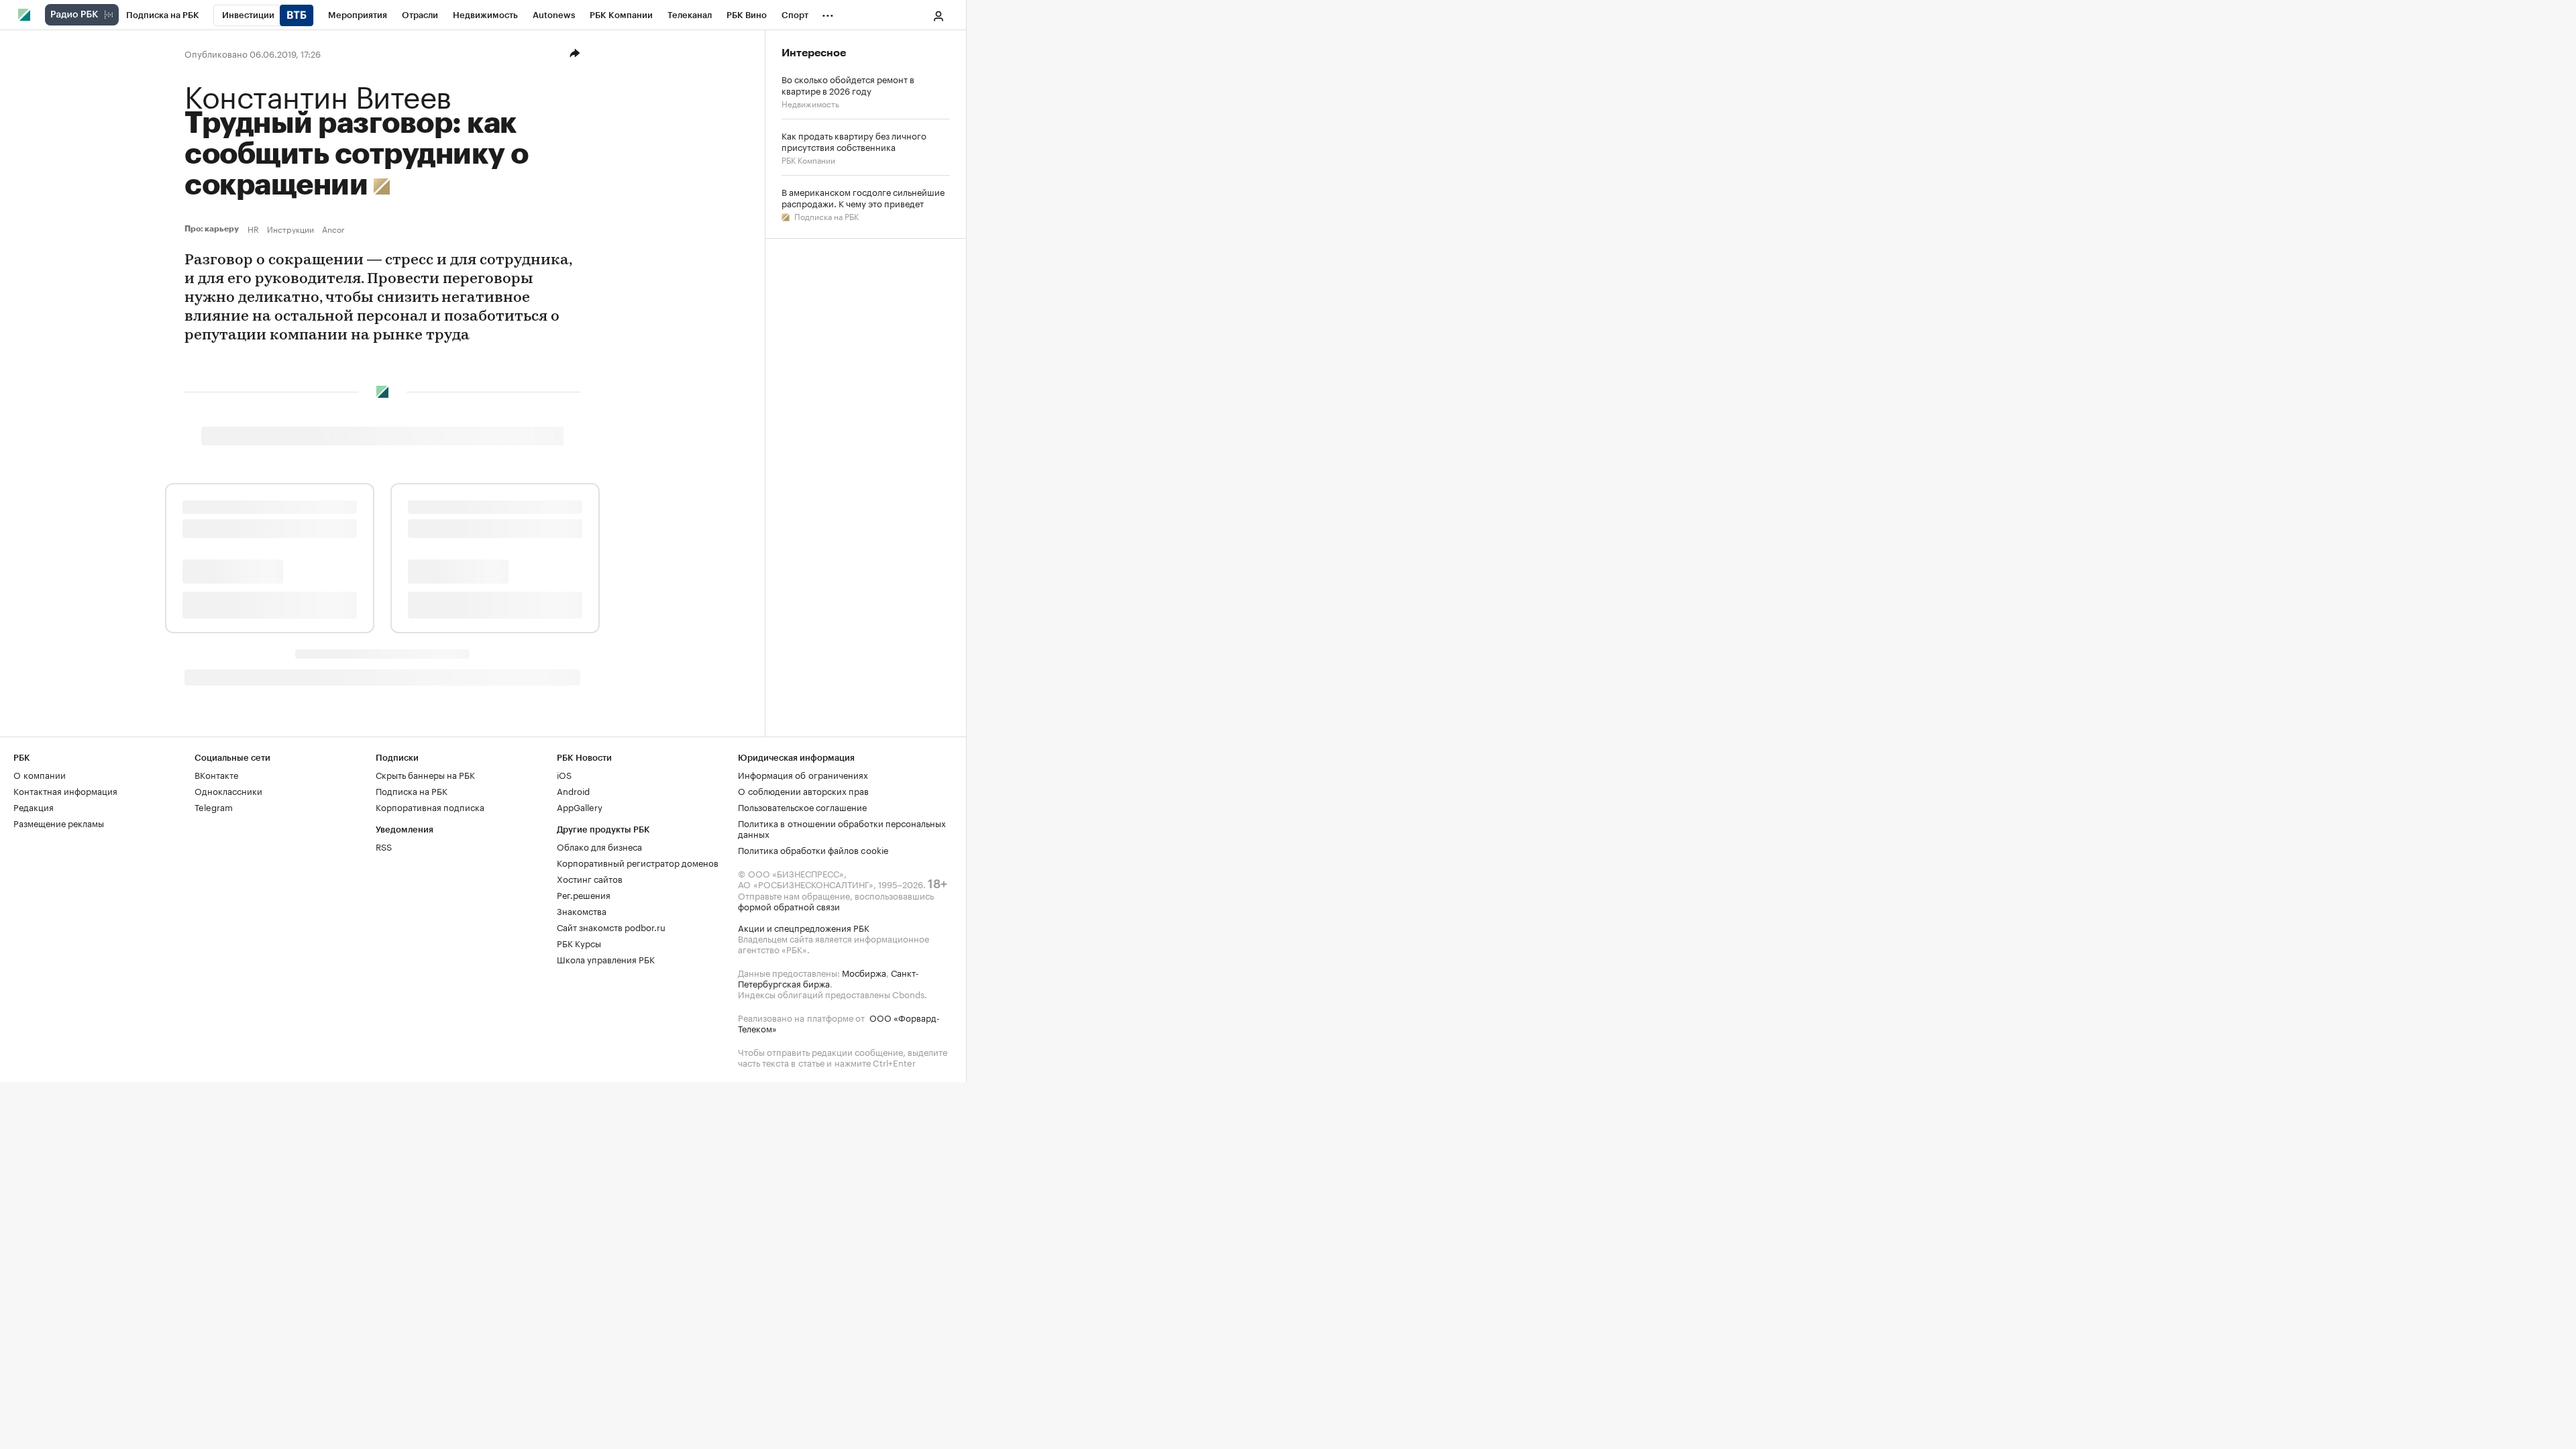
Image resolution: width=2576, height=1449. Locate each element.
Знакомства (582, 910)
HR (253, 229)
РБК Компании (808, 159)
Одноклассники (228, 790)
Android (573, 790)
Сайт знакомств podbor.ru (611, 926)
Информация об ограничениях (803, 774)
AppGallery (580, 806)
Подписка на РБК (825, 216)
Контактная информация (65, 790)
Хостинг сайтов (590, 878)
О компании (40, 774)
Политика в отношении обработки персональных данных (842, 828)
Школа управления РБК (606, 959)
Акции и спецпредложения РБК (804, 927)
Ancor (333, 229)
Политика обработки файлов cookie (813, 849)
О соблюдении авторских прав (803, 790)
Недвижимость (810, 103)
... (828, 13)
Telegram (214, 806)
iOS (564, 774)
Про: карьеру (213, 229)
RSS (384, 846)
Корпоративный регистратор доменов (638, 862)
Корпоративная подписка (430, 806)
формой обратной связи (789, 906)
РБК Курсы (579, 943)
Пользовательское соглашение (802, 806)
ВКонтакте (216, 774)
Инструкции (290, 229)
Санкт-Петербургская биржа (828, 977)
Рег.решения (584, 894)
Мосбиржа (864, 972)
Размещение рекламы (59, 822)
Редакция (34, 806)
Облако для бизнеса (599, 846)
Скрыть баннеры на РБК (425, 774)
